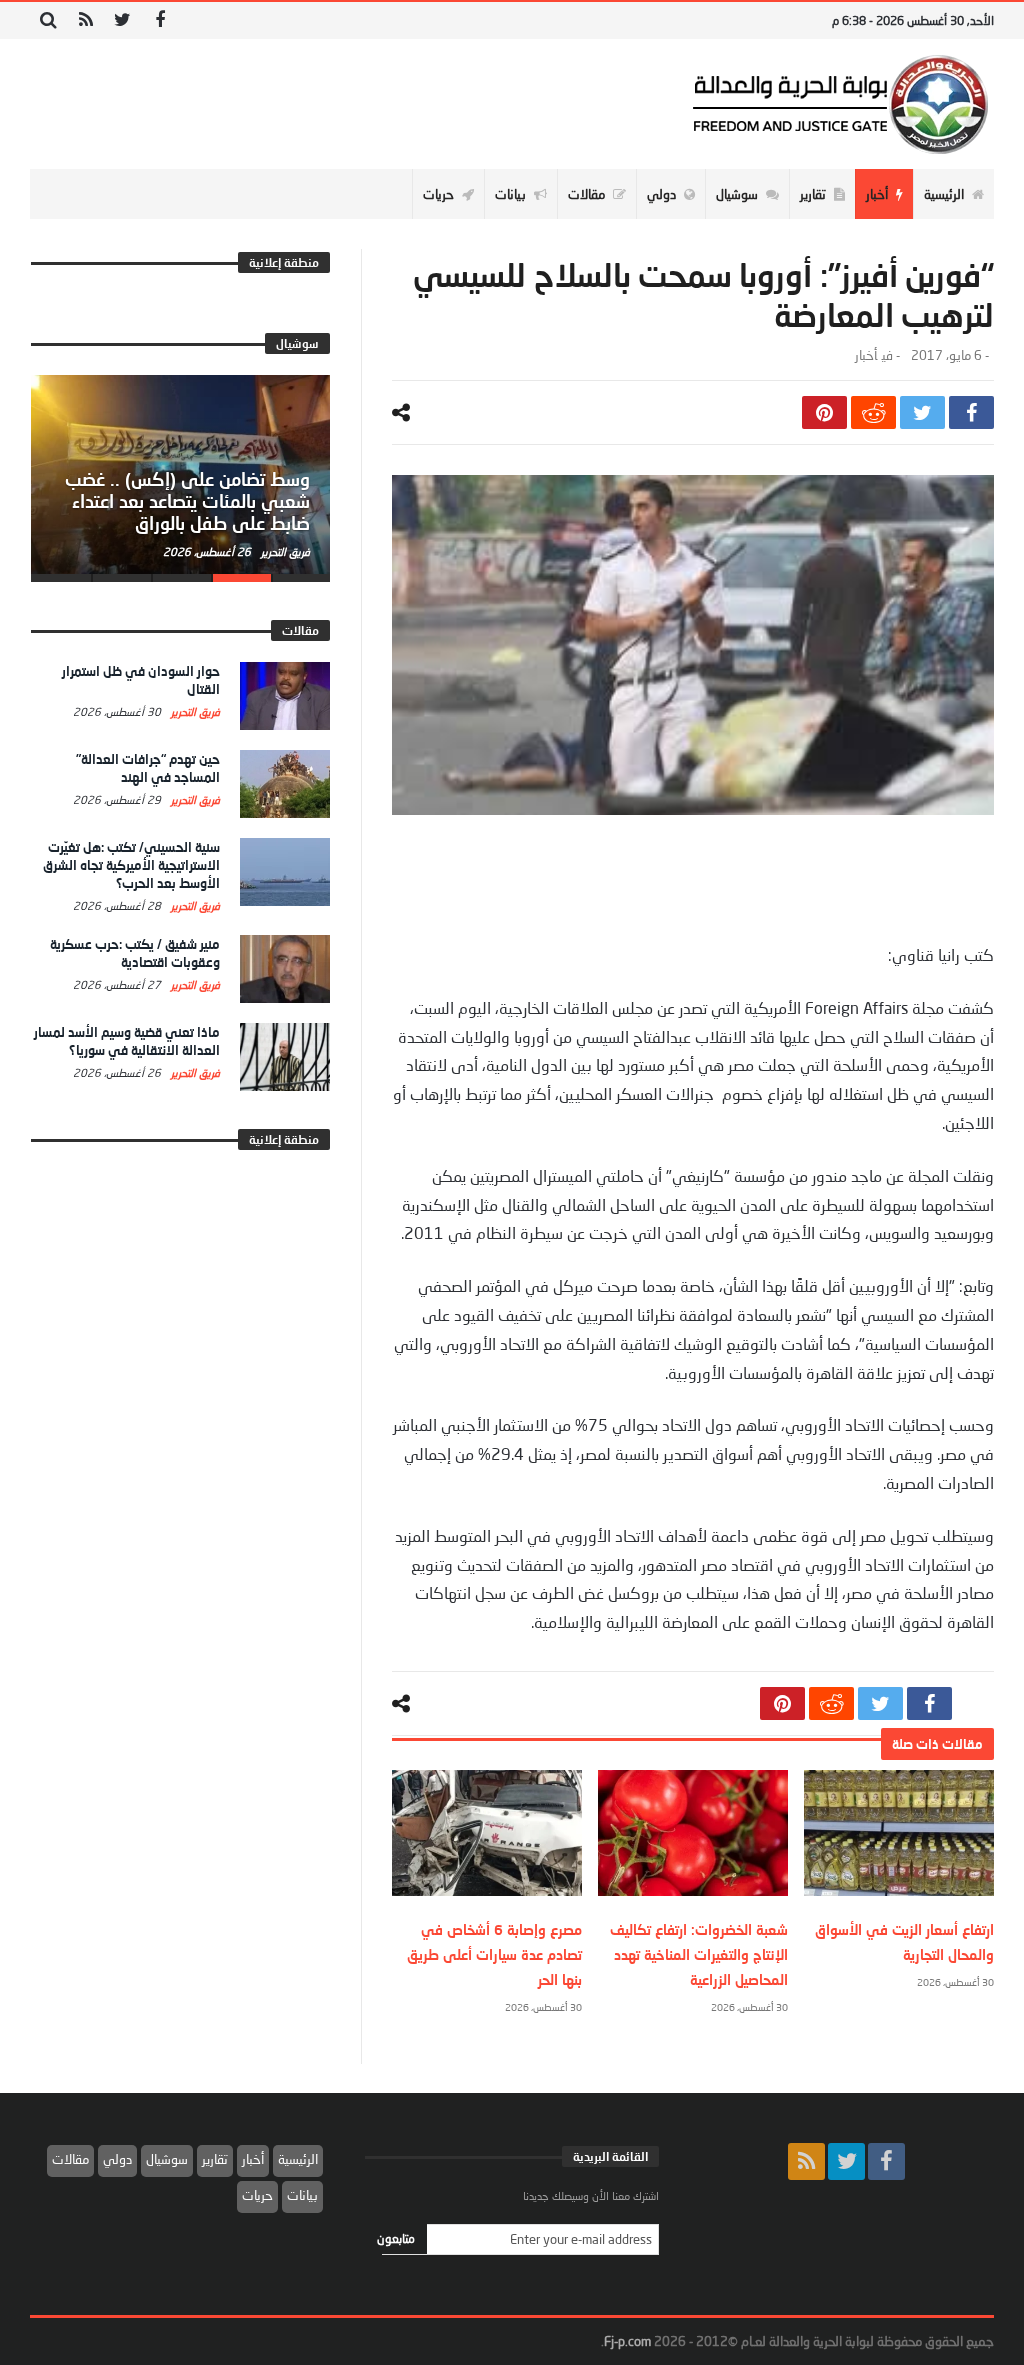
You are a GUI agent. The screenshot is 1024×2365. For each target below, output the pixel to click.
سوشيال (167, 2159)
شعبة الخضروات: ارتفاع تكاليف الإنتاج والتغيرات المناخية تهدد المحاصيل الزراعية (699, 1954)
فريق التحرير (284, 551)
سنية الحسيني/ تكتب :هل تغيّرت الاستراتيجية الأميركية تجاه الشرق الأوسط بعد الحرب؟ (131, 865)
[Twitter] (122, 20)
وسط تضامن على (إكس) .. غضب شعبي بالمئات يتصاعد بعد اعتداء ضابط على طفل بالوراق (187, 501)
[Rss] (85, 20)
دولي (117, 2159)
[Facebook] (159, 20)
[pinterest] (824, 412)
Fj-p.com (627, 2341)
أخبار (866, 355)
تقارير (215, 2159)
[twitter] (922, 412)
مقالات (70, 2159)
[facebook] (971, 412)
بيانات (302, 2195)
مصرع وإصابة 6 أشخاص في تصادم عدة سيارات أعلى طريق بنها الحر (494, 1954)
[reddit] (873, 412)
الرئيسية (298, 2159)
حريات (257, 2195)
